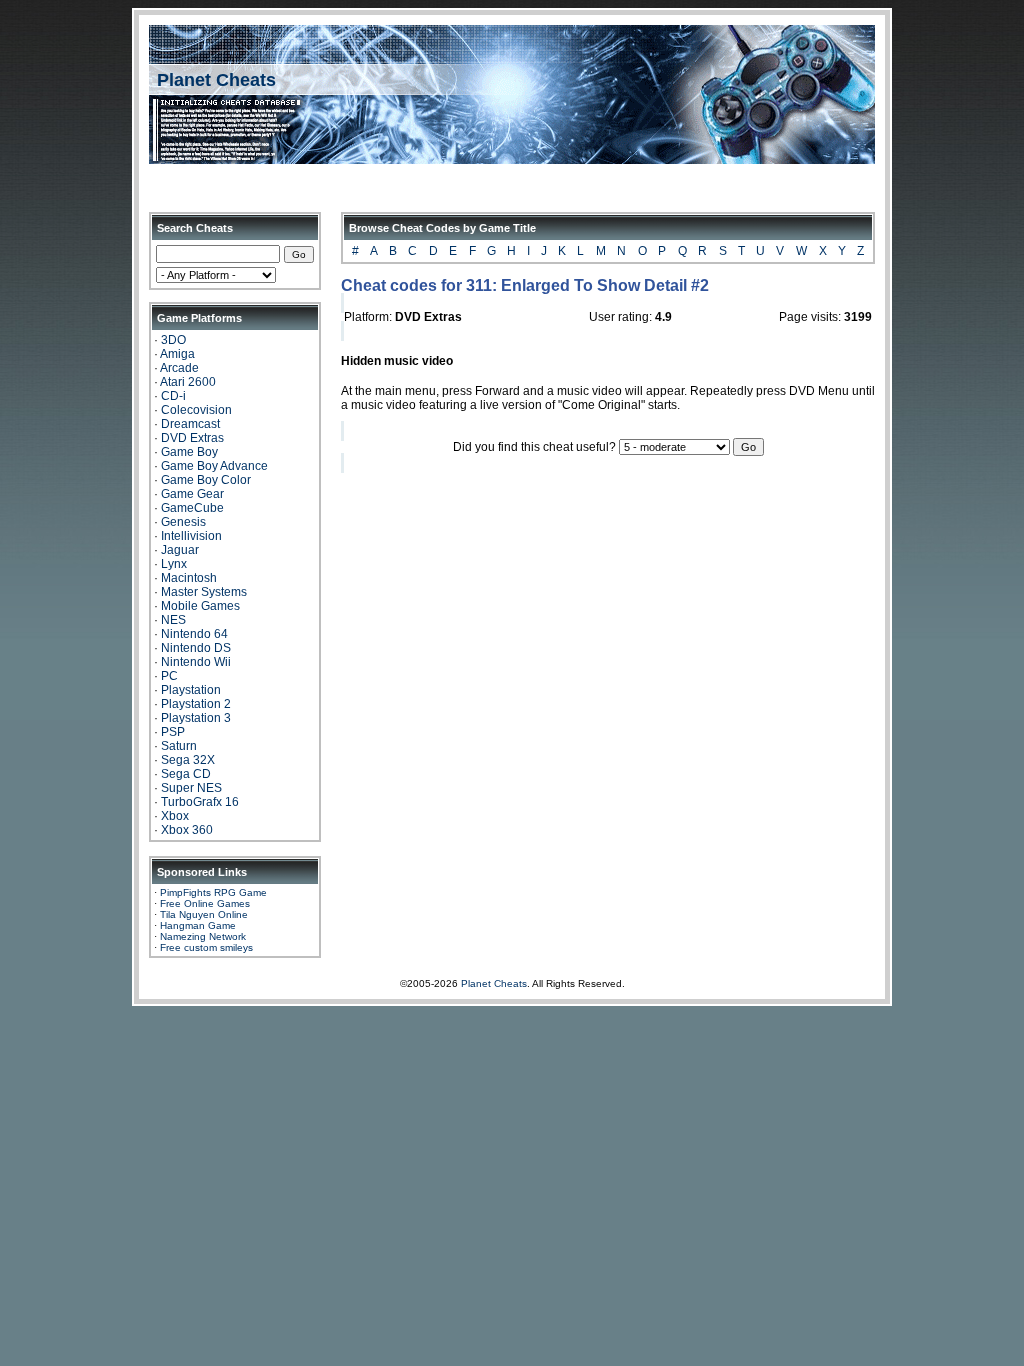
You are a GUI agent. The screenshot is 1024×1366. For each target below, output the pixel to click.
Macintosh (189, 578)
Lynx (174, 564)
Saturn (179, 746)
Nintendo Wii (196, 662)
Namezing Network (203, 936)
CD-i (173, 396)
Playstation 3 (196, 718)
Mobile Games (200, 606)
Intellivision (191, 536)
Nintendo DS (196, 648)
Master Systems (204, 592)
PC (169, 676)
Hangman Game (198, 925)
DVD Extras (192, 438)
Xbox (175, 816)
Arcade (179, 368)
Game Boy (189, 452)
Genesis (183, 522)
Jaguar (180, 550)
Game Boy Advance (214, 466)
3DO (173, 340)
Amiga (177, 354)
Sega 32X (188, 760)
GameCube (192, 508)
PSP (173, 732)
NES (173, 620)
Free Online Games (205, 903)
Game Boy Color (206, 480)
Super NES (191, 788)
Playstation (191, 690)
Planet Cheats (216, 80)
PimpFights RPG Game (213, 892)
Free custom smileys (206, 947)
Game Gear (192, 494)
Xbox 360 (187, 830)
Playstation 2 (196, 704)
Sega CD (186, 774)
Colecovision (196, 410)
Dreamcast (190, 424)
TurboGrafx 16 (200, 802)
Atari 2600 (188, 382)
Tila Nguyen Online (204, 914)
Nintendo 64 (194, 634)
